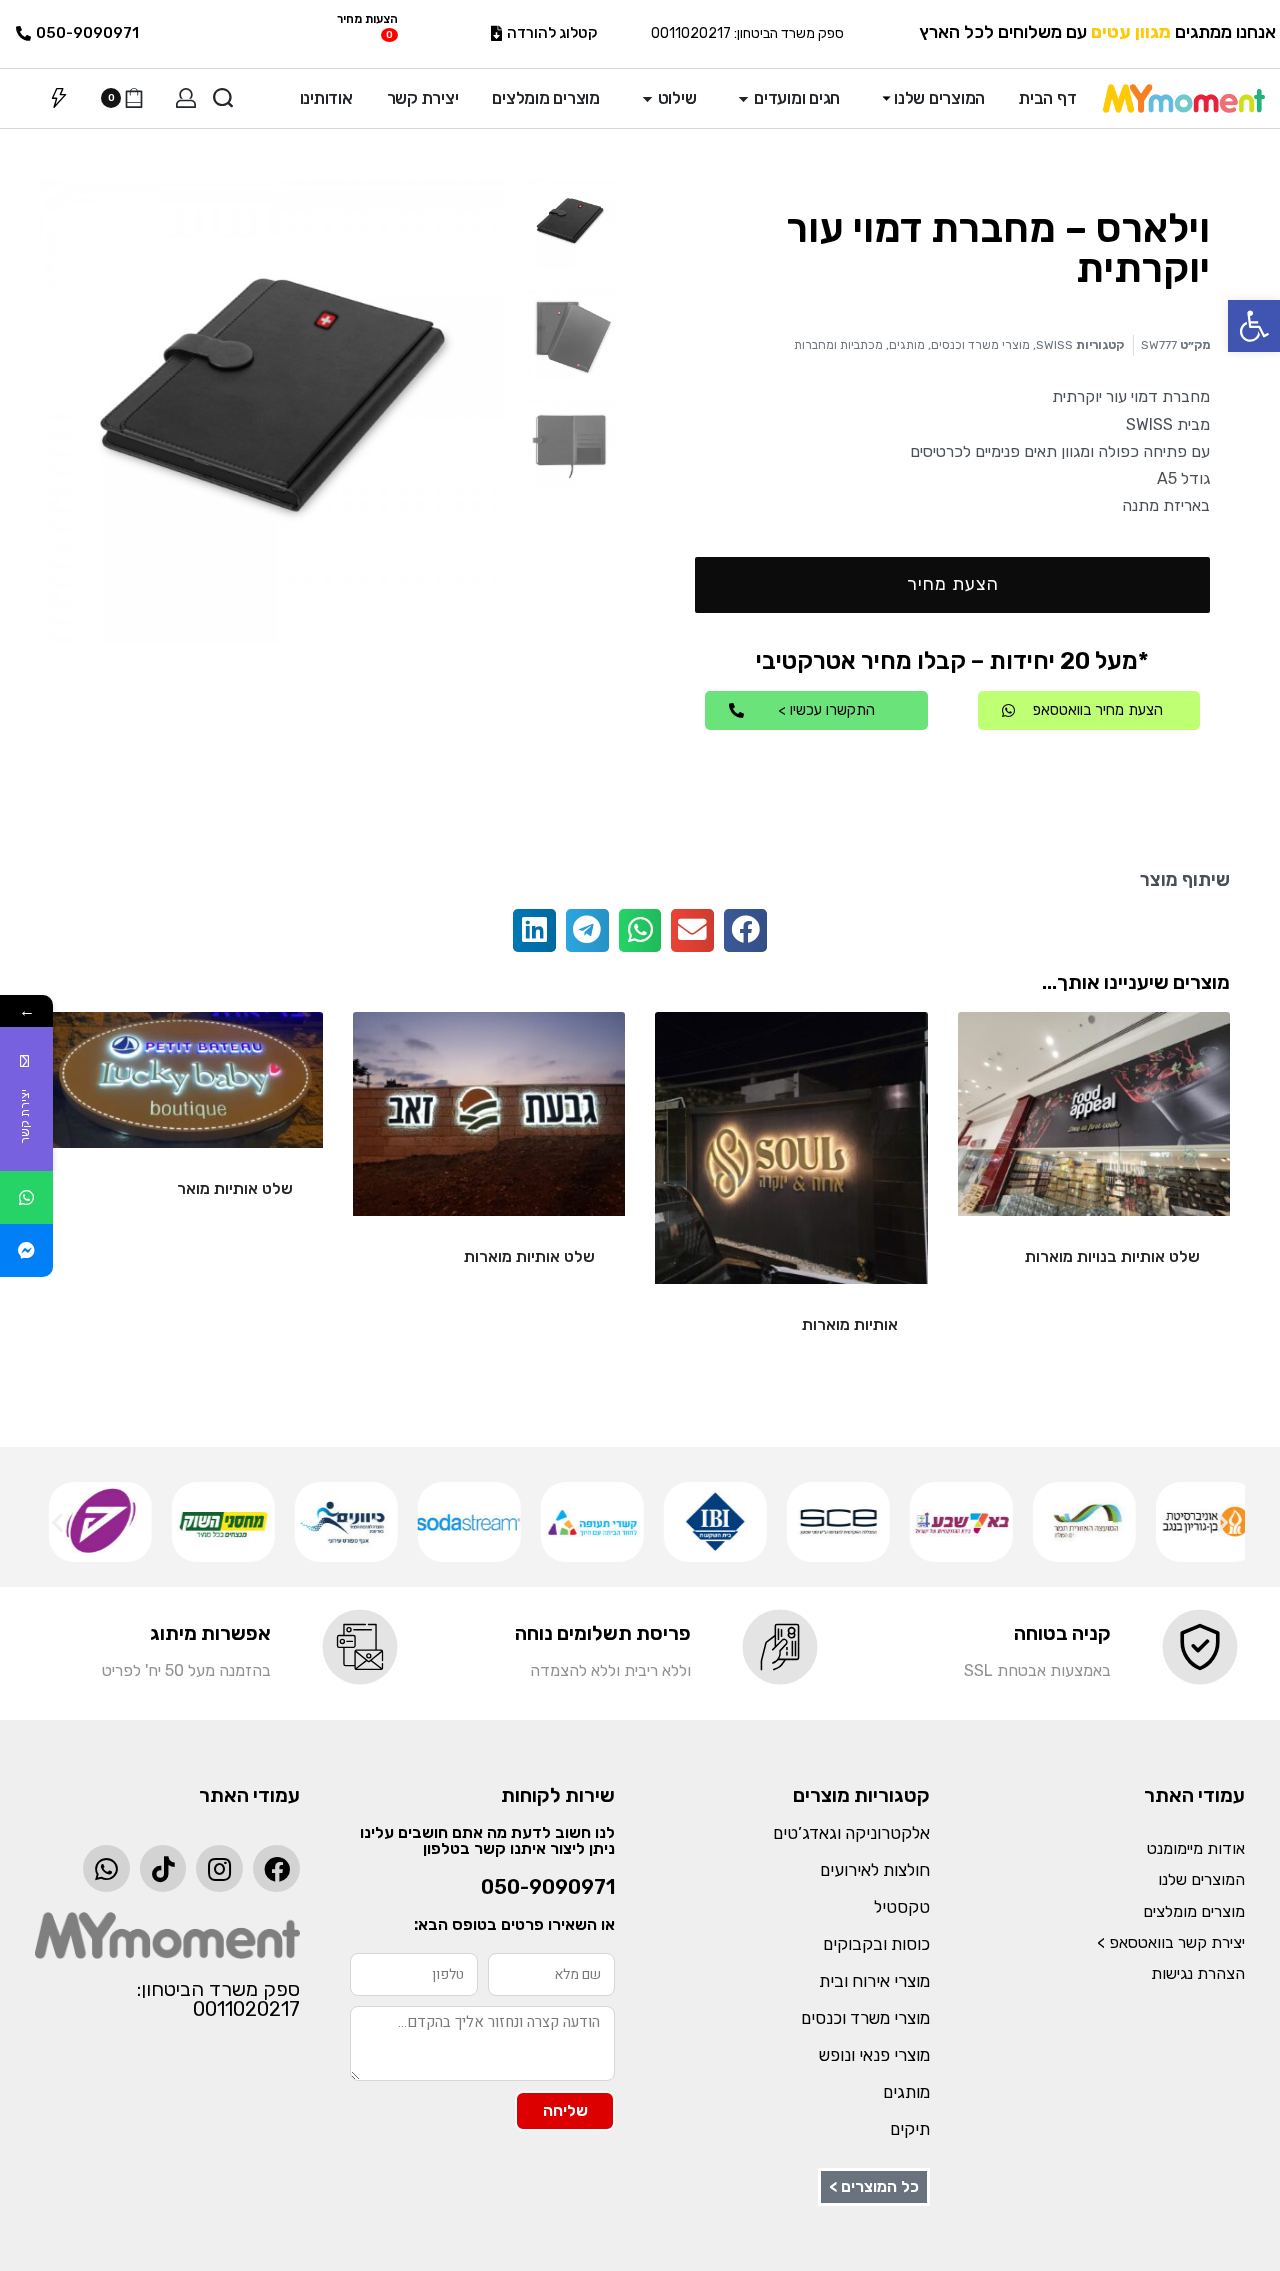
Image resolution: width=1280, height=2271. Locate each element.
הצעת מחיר (953, 584)
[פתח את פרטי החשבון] (186, 98)
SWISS (1054, 345)
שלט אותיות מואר (235, 1188)
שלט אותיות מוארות (529, 1256)
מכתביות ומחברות (838, 345)
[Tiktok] (163, 1868)
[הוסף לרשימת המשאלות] (1005, 1059)
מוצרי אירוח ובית (874, 1981)
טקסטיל (902, 1907)
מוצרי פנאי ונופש (874, 2055)
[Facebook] (276, 1868)
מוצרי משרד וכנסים (980, 345)
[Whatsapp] (106, 1868)
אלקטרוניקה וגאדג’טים (851, 1833)
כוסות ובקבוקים (876, 1944)
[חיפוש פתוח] (223, 98)
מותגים (907, 345)
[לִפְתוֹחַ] (59, 98)
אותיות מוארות (850, 1324)
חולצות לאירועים (875, 1870)
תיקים (910, 2129)
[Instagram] (219, 1868)
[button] (1254, 326)
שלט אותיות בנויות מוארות (1112, 1256)
